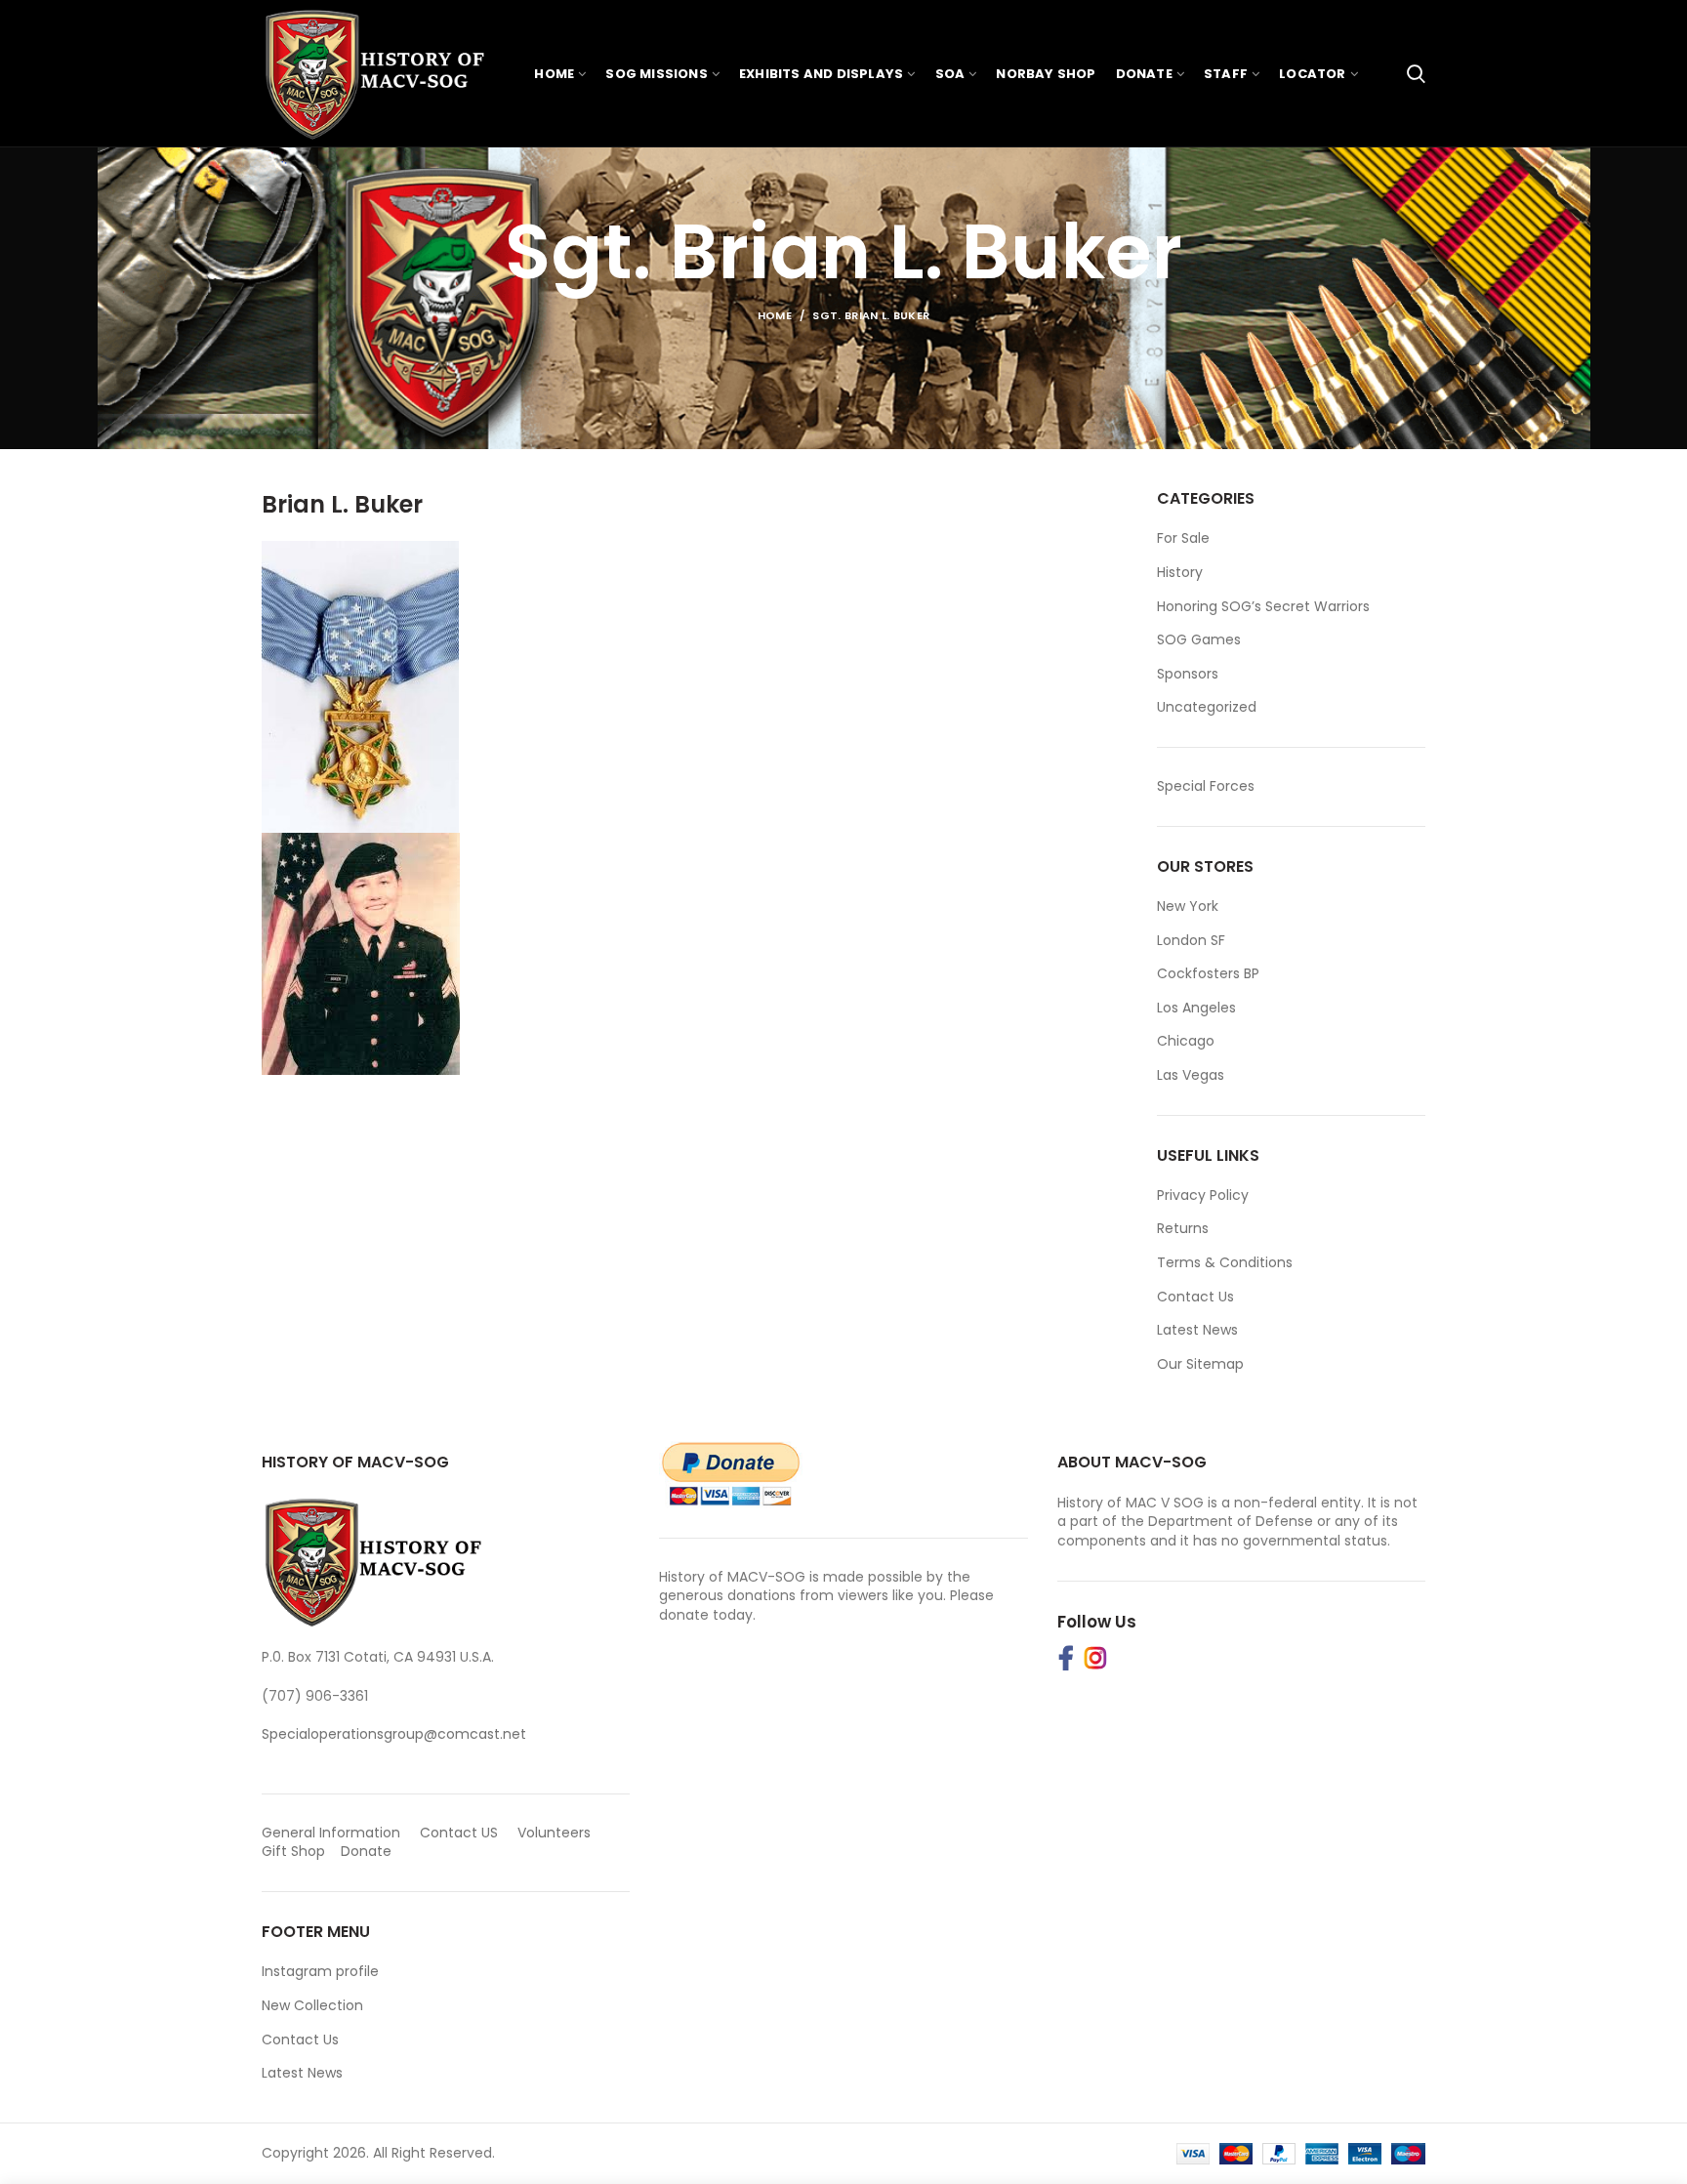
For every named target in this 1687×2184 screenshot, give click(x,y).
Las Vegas (1191, 1075)
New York (1188, 906)
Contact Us (1195, 1297)
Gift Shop (293, 1851)
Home (775, 315)
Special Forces (1206, 786)
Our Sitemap (1200, 1364)
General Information (331, 1833)
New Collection (312, 2005)
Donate (368, 1851)
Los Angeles (1196, 1008)
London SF (1191, 940)
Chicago (1186, 1041)
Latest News (1197, 1330)
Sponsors (1188, 674)
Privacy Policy (1203, 1195)
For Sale (1183, 538)
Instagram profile (320, 1971)
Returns (1183, 1228)
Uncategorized (1207, 707)
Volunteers (554, 1833)
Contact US (459, 1833)
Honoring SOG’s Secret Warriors (1263, 607)
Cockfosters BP (1208, 973)
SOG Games (1199, 640)
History (1180, 573)
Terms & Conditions (1225, 1262)
